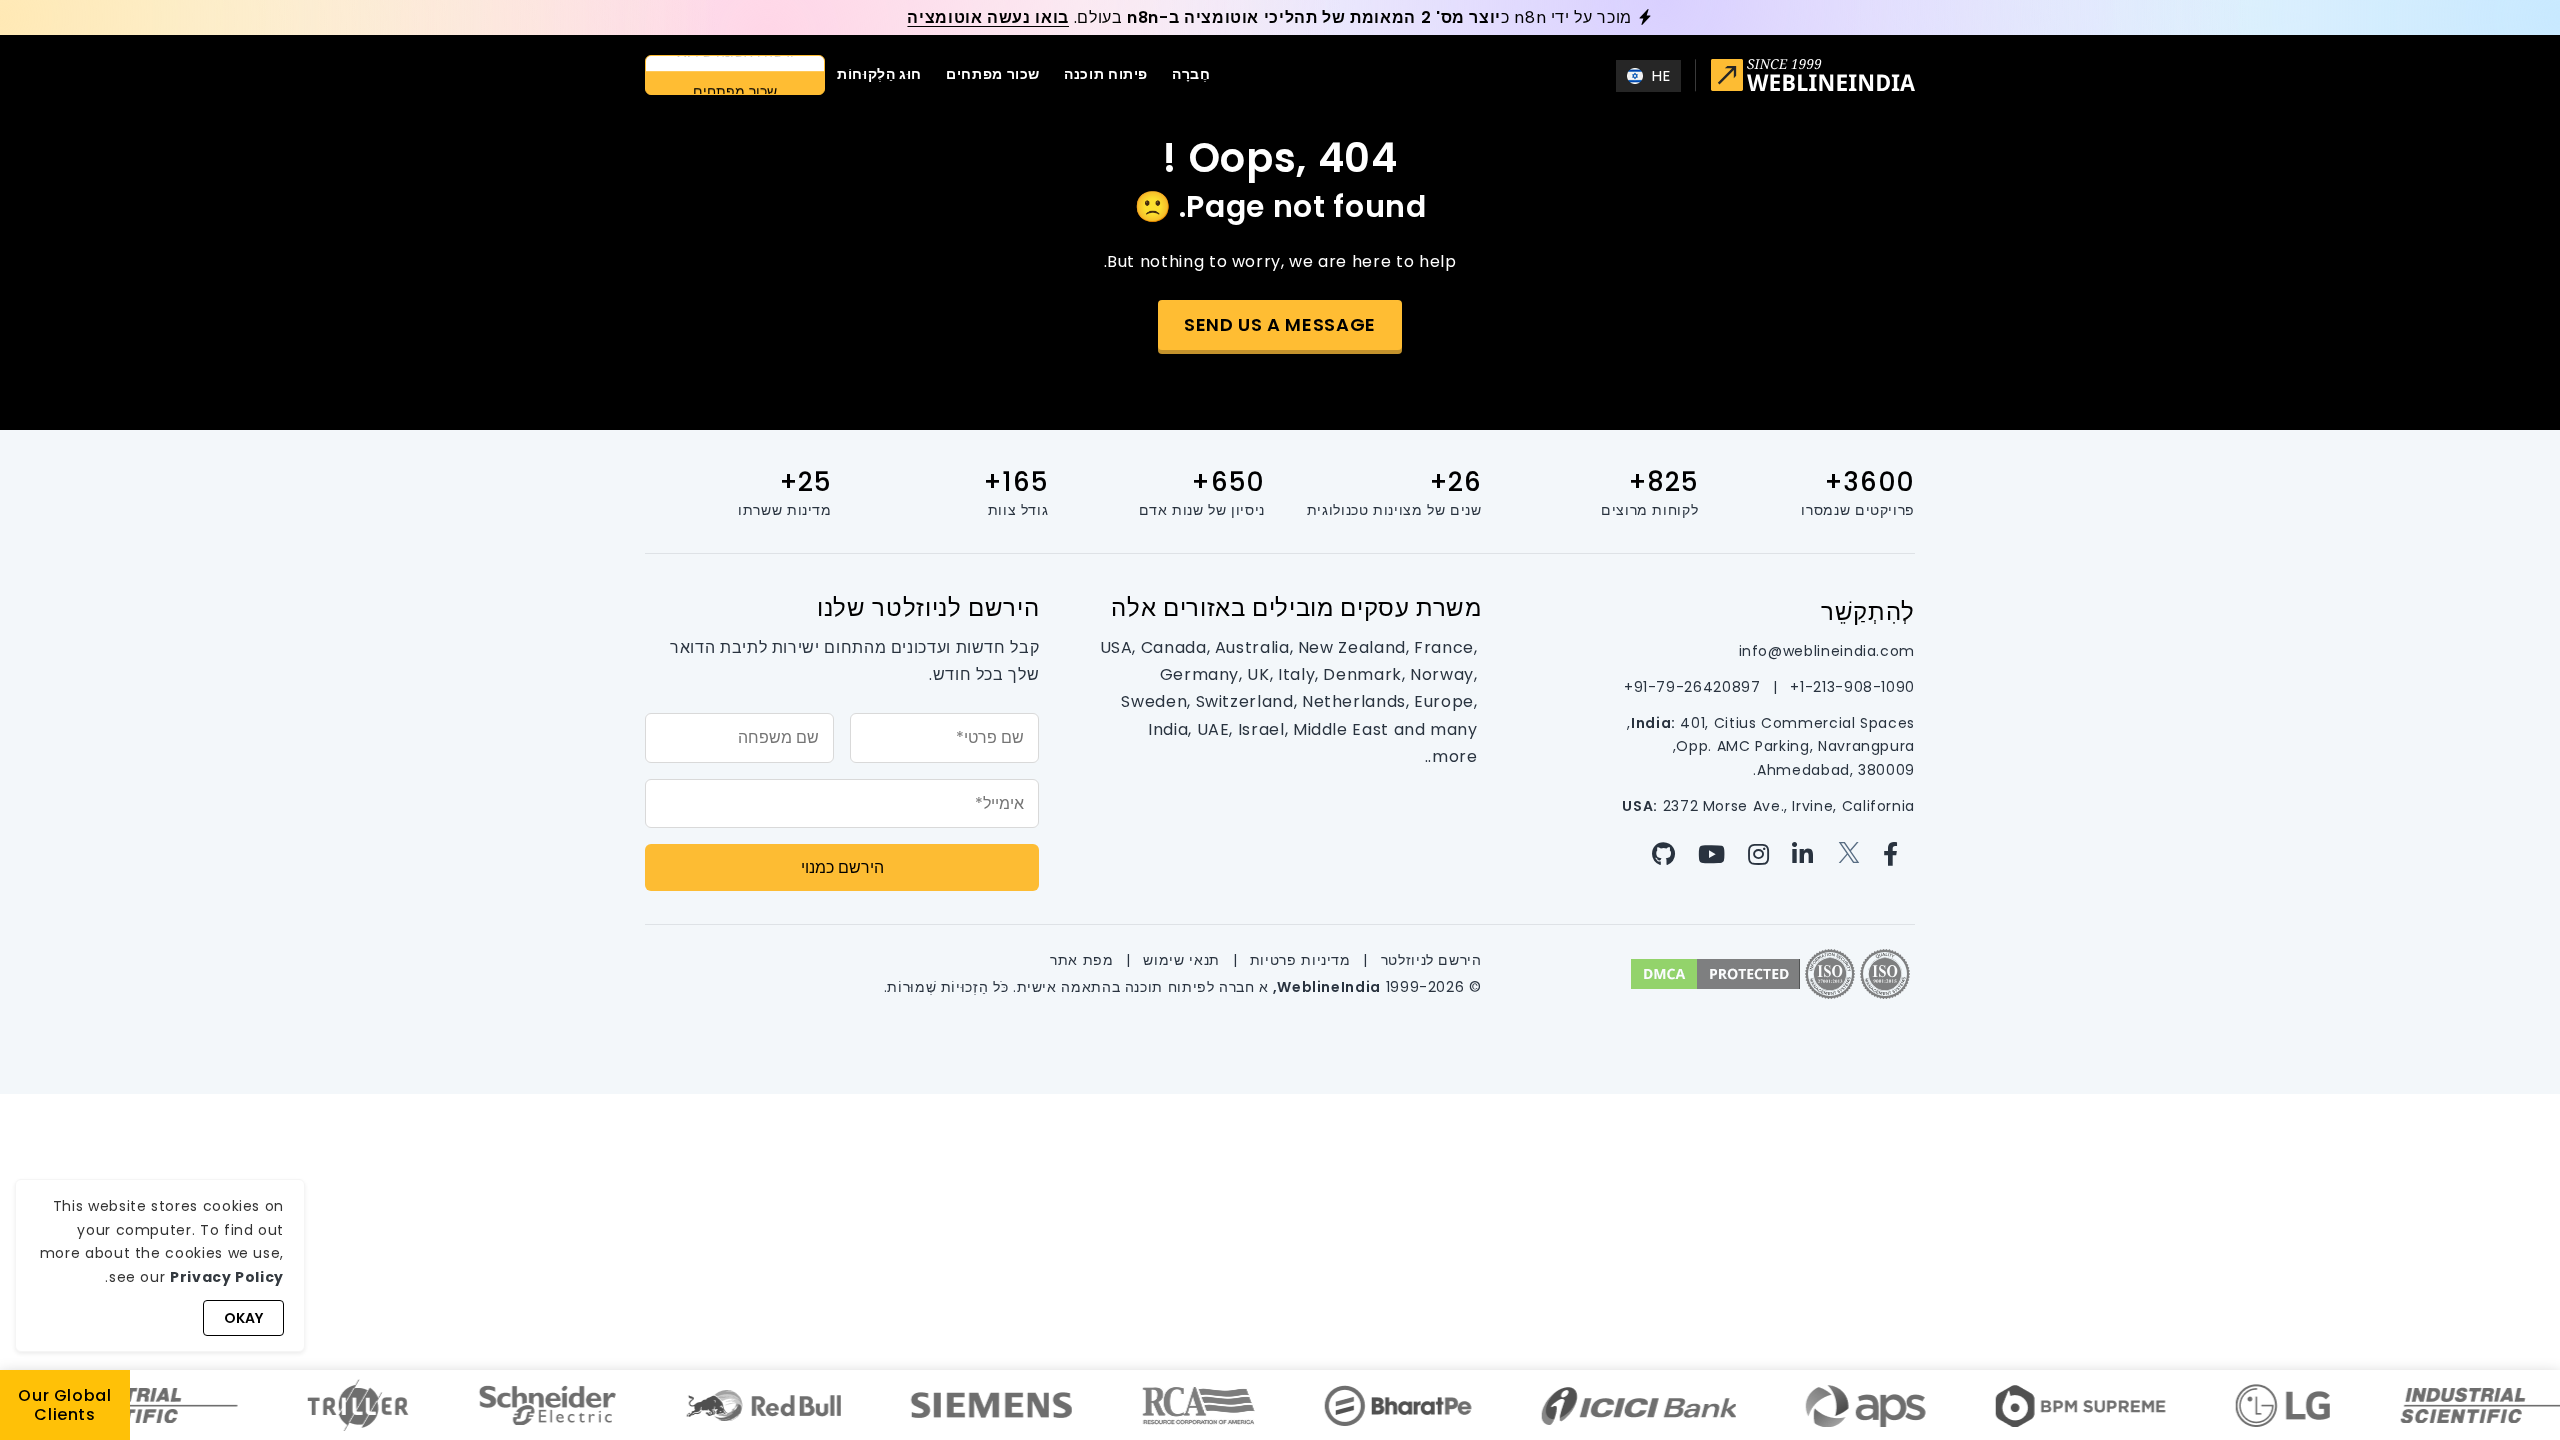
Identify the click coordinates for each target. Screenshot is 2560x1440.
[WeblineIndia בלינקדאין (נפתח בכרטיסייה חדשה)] (1808, 854)
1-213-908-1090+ (1850, 687)
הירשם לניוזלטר (1429, 960)
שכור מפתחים (993, 74)
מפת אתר (1081, 960)
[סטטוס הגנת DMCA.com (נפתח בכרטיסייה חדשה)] (1715, 972)
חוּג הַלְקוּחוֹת (879, 74)
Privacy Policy (227, 1277)
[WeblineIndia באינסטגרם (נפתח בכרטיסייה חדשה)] (1764, 854)
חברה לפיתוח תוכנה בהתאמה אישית (1136, 987)
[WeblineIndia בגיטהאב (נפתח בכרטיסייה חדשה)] (1672, 854)
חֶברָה (1191, 74)
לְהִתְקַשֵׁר (1868, 611)
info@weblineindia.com (1827, 651)
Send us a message (1280, 324)
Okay (243, 1318)
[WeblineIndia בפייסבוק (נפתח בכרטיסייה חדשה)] (1896, 854)
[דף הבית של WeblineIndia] (1813, 77)
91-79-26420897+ (1692, 687)
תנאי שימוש (1179, 960)
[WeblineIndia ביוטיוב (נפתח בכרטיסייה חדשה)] (1716, 854)
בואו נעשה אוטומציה (988, 17)
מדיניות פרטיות (1298, 960)
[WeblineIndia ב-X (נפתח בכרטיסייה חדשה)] (1853, 854)
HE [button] (1661, 75)
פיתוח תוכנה (1106, 74)
